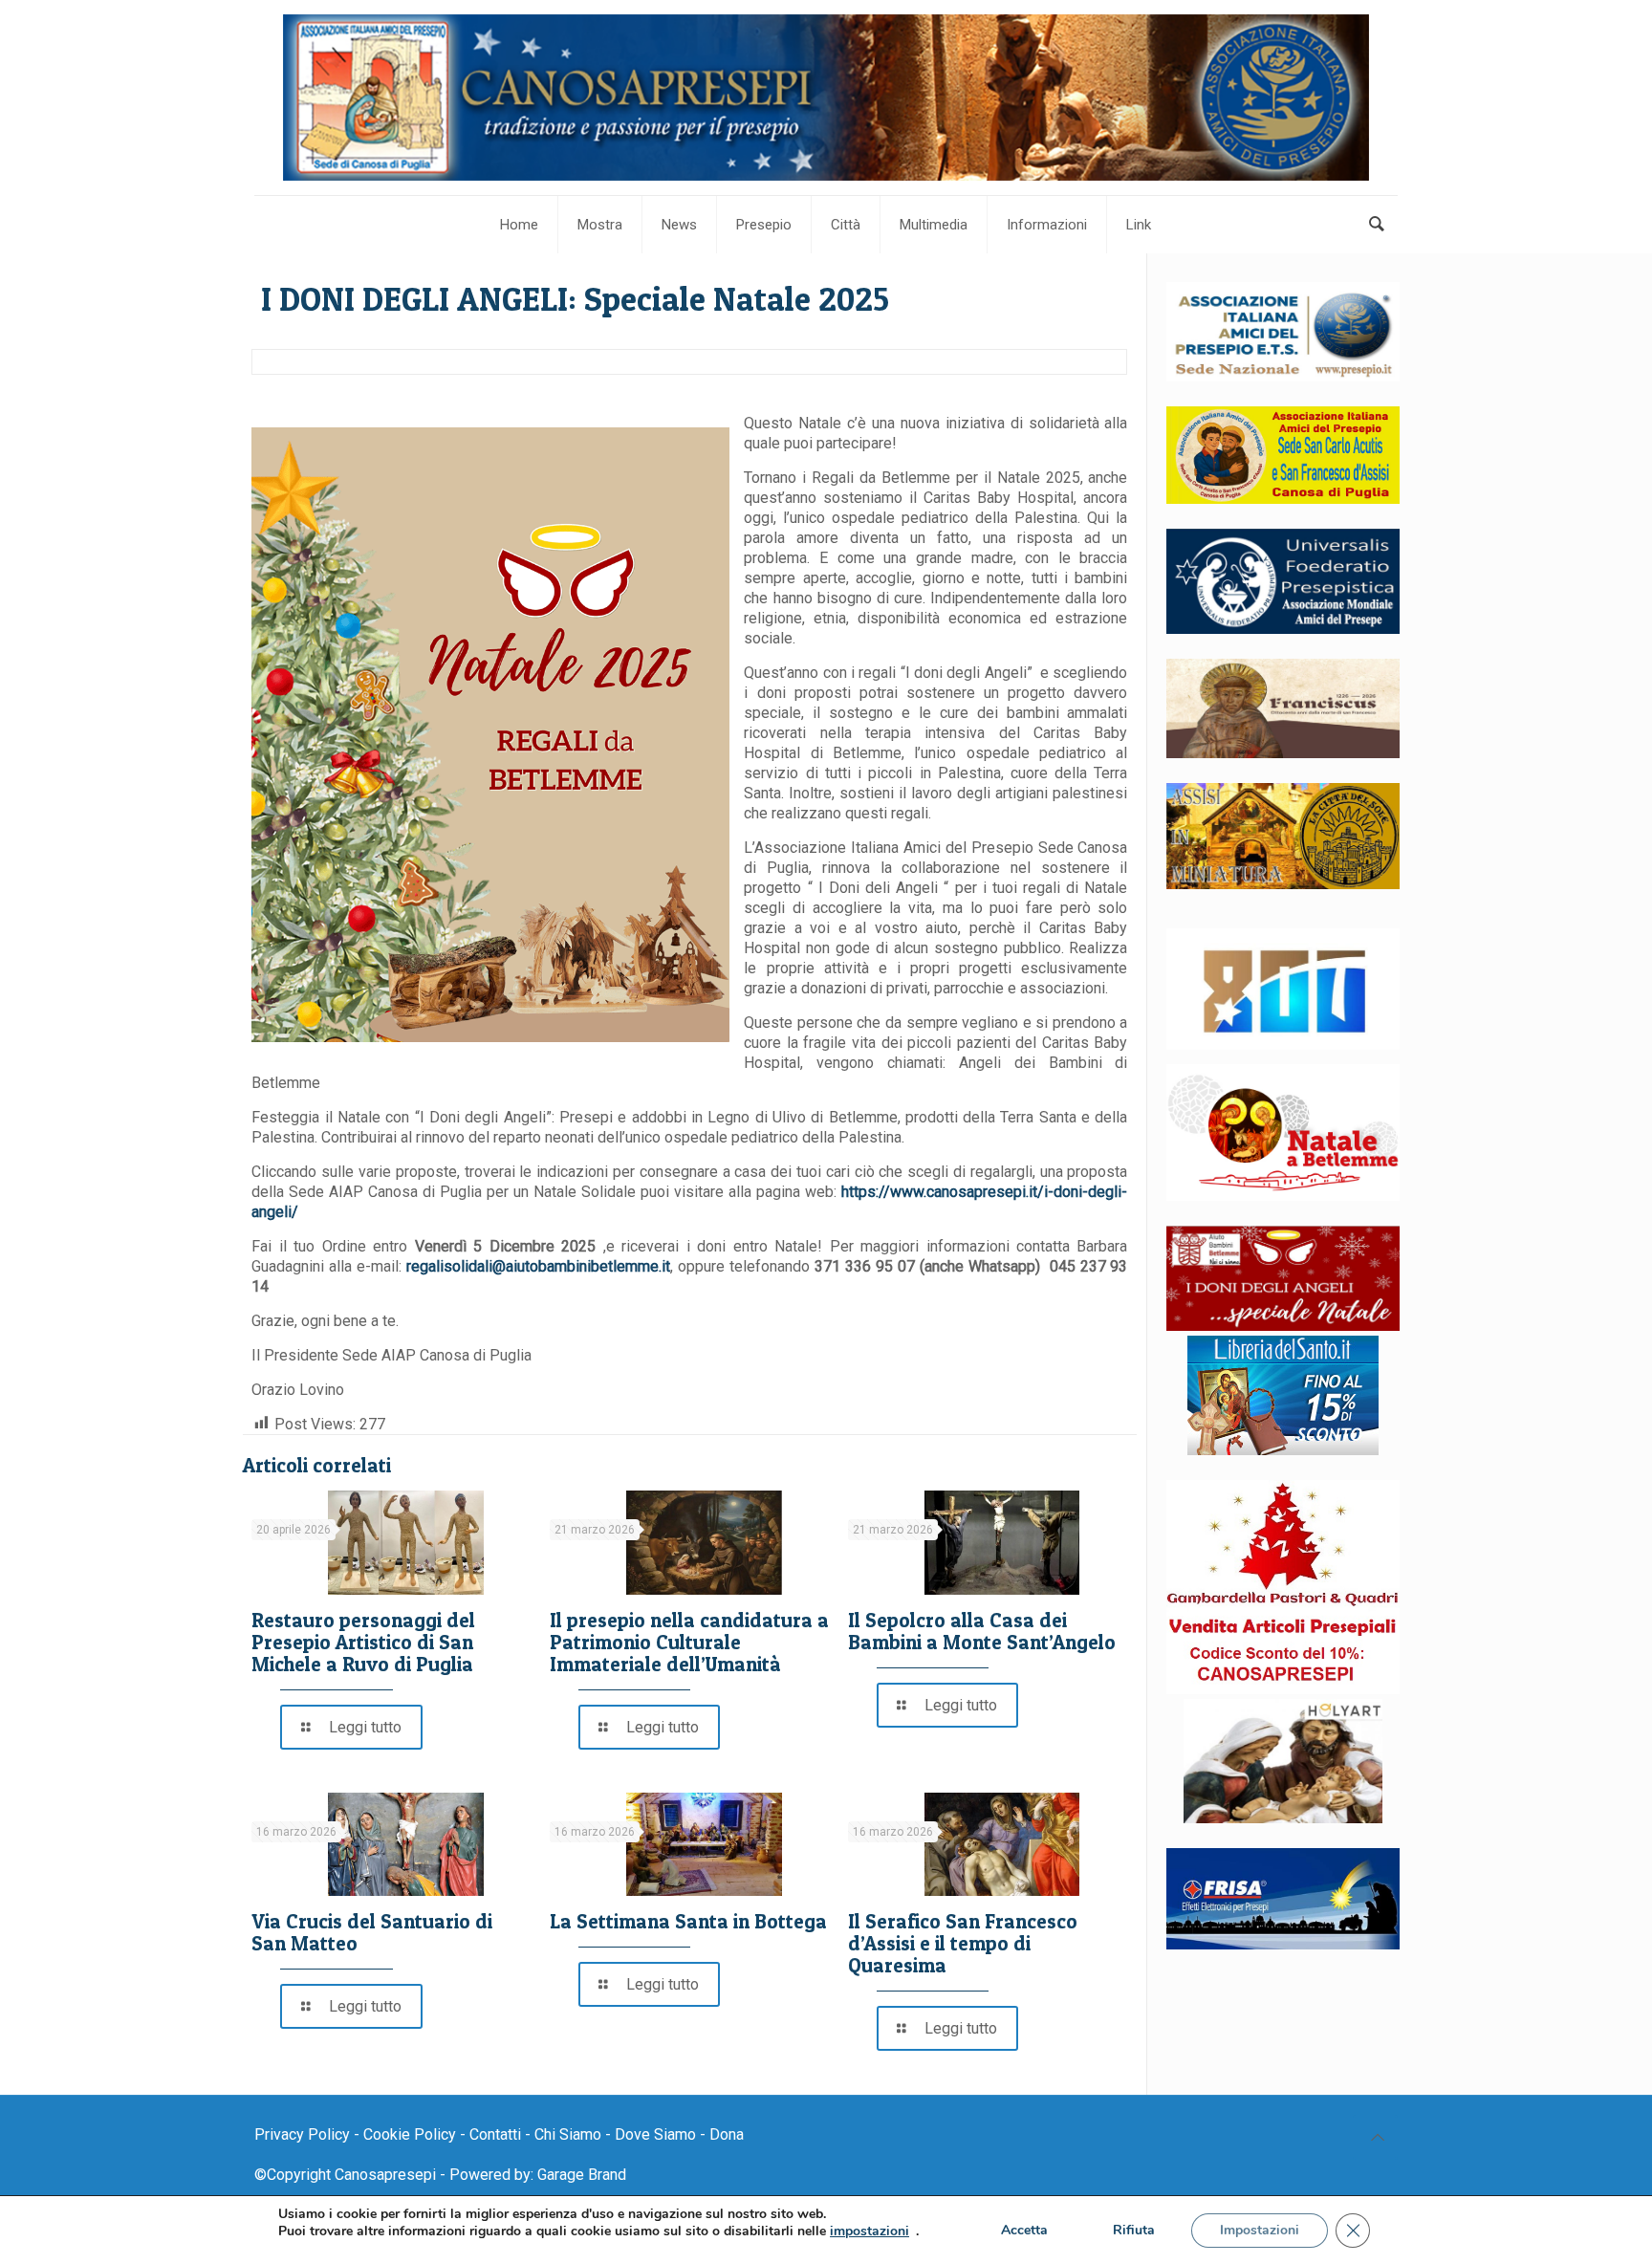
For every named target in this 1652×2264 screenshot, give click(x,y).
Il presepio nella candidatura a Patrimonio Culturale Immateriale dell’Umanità (689, 1642)
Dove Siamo (655, 2134)
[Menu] (1543, 41)
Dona (727, 2134)
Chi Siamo (568, 2134)
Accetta (1024, 2230)
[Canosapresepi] (826, 98)
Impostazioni (1260, 2230)
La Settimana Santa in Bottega (688, 1921)
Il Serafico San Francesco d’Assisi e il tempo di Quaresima (963, 1943)
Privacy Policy (302, 2134)
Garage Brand (582, 2175)
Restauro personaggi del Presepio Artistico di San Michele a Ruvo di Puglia (363, 1642)
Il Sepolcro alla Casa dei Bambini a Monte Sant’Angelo (982, 1631)
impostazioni (869, 2231)
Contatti (495, 2134)
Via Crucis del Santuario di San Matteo (372, 1932)
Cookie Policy (410, 2134)
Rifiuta (1134, 2230)
